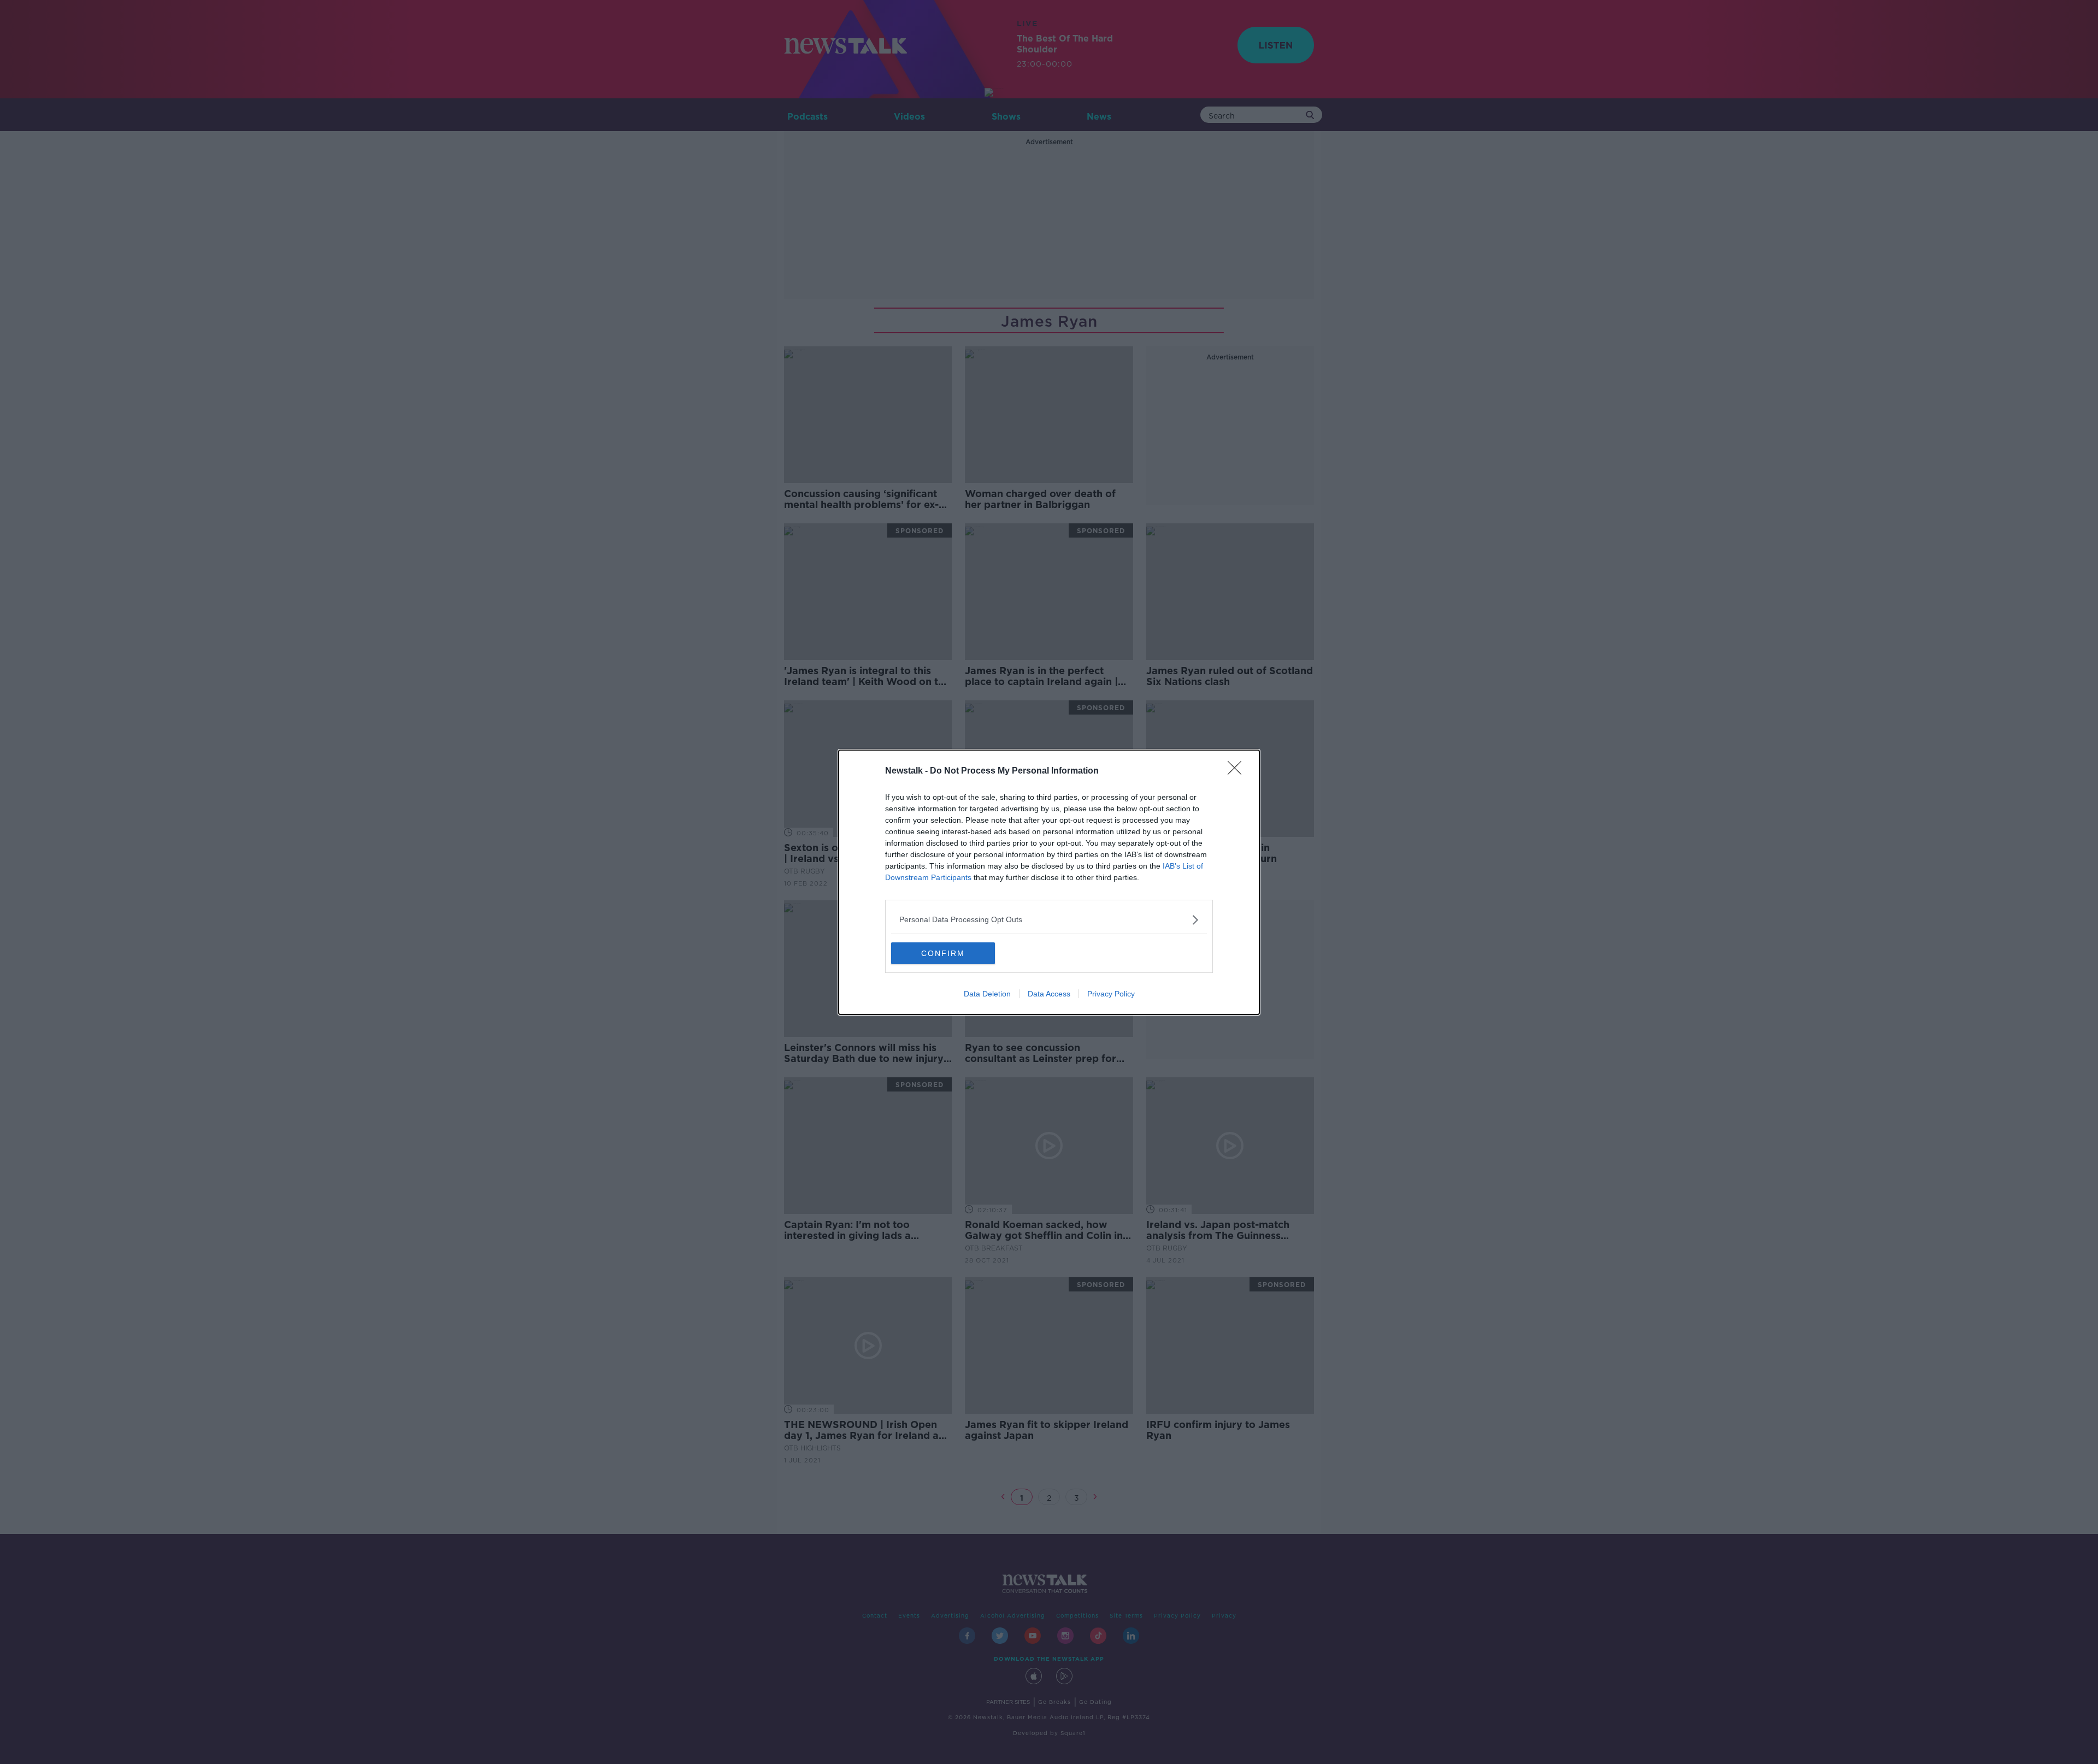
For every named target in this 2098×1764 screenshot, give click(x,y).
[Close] (1238, 771)
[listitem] (1049, 920)
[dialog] (1049, 882)
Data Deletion (987, 994)
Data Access (1049, 994)
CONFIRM (943, 953)
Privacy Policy (1111, 994)
